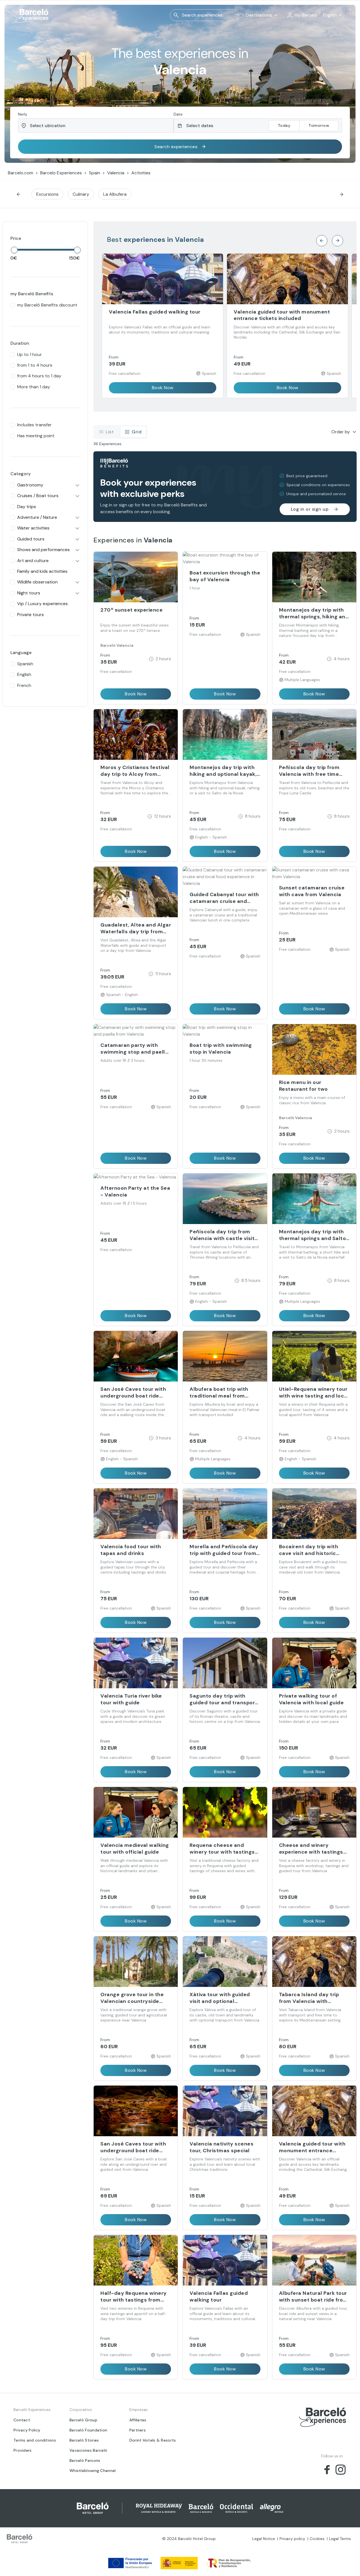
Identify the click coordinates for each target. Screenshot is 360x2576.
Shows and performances (43, 550)
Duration (20, 343)
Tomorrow (319, 125)
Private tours (31, 615)
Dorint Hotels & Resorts (153, 2440)
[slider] (14, 250)
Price (16, 238)
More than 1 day (34, 387)
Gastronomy (30, 485)
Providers (23, 2450)
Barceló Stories (84, 2440)
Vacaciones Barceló (88, 2450)
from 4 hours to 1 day (39, 376)
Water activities (33, 528)
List (110, 432)
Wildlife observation (37, 582)
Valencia (116, 173)
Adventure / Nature (37, 517)
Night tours (29, 593)
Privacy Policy (27, 2430)
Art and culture (33, 561)
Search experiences (176, 147)
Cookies (317, 2539)
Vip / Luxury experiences (42, 604)
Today (284, 125)
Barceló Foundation (88, 2430)
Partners (138, 2430)
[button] (302, 15)
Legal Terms (340, 2539)
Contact (22, 2420)
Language (21, 653)
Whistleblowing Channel (93, 2471)
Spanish (25, 664)
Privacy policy (292, 2539)
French (24, 685)
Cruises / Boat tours (38, 496)
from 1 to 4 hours (35, 365)
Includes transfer (34, 425)
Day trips (27, 507)
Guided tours (31, 539)
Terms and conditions (35, 2440)
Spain (94, 173)
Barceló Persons (85, 2460)
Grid (137, 432)
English (24, 674)
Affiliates (138, 2420)
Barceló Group (83, 2420)
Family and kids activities (42, 571)
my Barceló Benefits (32, 294)
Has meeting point (36, 436)
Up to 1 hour (30, 354)
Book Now (163, 388)
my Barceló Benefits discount (47, 305)
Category (21, 474)
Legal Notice (264, 2539)
